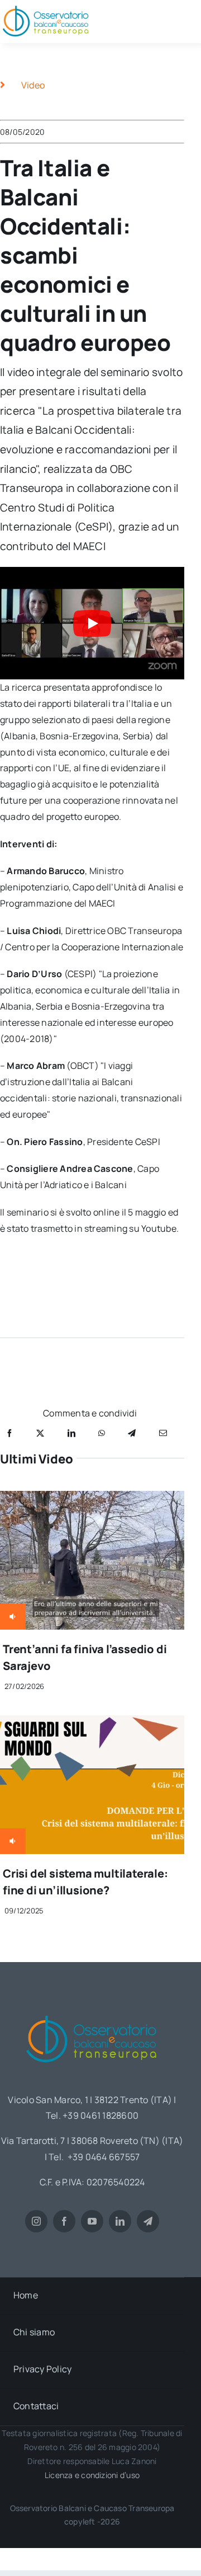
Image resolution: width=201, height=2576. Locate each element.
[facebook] (64, 2221)
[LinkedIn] (71, 1433)
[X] (40, 1433)
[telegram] (148, 2221)
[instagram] (36, 2221)
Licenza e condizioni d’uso (92, 2475)
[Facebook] (9, 1433)
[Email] (163, 1433)
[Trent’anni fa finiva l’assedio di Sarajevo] (92, 1499)
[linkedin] (120, 2221)
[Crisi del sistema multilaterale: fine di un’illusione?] (92, 1723)
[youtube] (92, 2221)
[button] (92, 623)
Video (33, 85)
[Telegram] (132, 1433)
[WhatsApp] (102, 1433)
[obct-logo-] (92, 2011)
